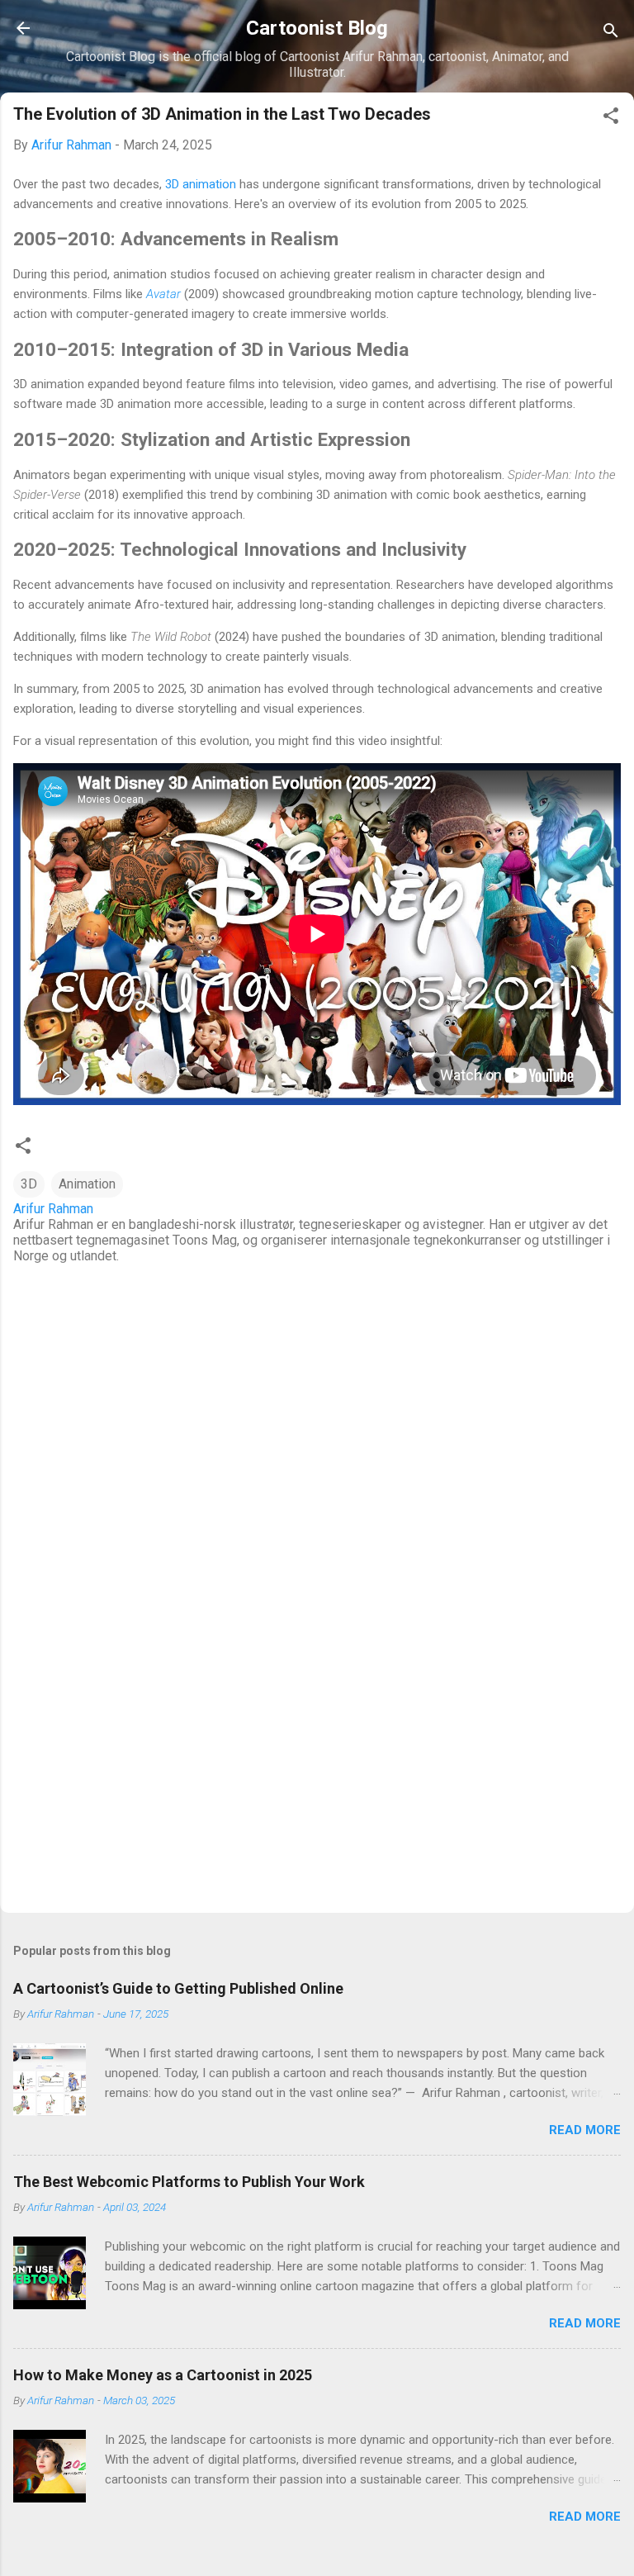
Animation (87, 1184)
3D (29, 1184)
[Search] (611, 33)
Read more (585, 2130)
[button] (611, 119)
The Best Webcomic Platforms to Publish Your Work (189, 2182)
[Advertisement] (317, 1771)
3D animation (201, 184)
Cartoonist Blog (317, 28)
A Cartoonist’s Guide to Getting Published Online (178, 1988)
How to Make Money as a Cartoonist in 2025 (163, 2375)
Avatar (163, 294)
